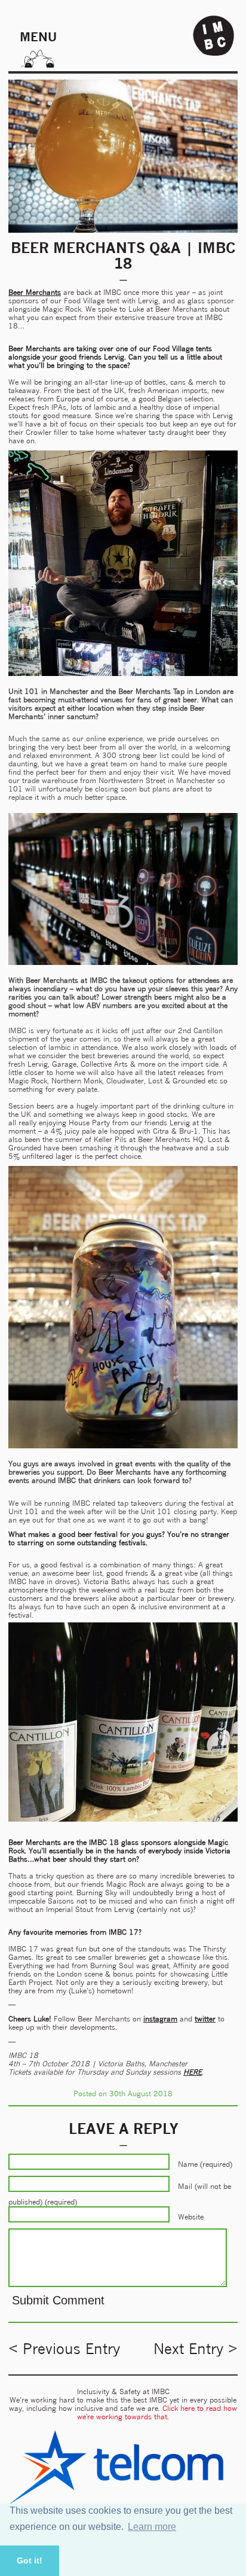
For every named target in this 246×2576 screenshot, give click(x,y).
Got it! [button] (30, 2560)
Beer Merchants (35, 292)
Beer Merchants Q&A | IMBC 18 (123, 255)
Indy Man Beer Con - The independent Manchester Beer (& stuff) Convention (214, 36)
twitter (205, 2019)
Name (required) (205, 2164)
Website (191, 2216)
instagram (160, 2019)
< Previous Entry (64, 2349)
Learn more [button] (152, 2527)
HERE (193, 2072)
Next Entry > (196, 2349)
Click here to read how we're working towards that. (157, 2412)
